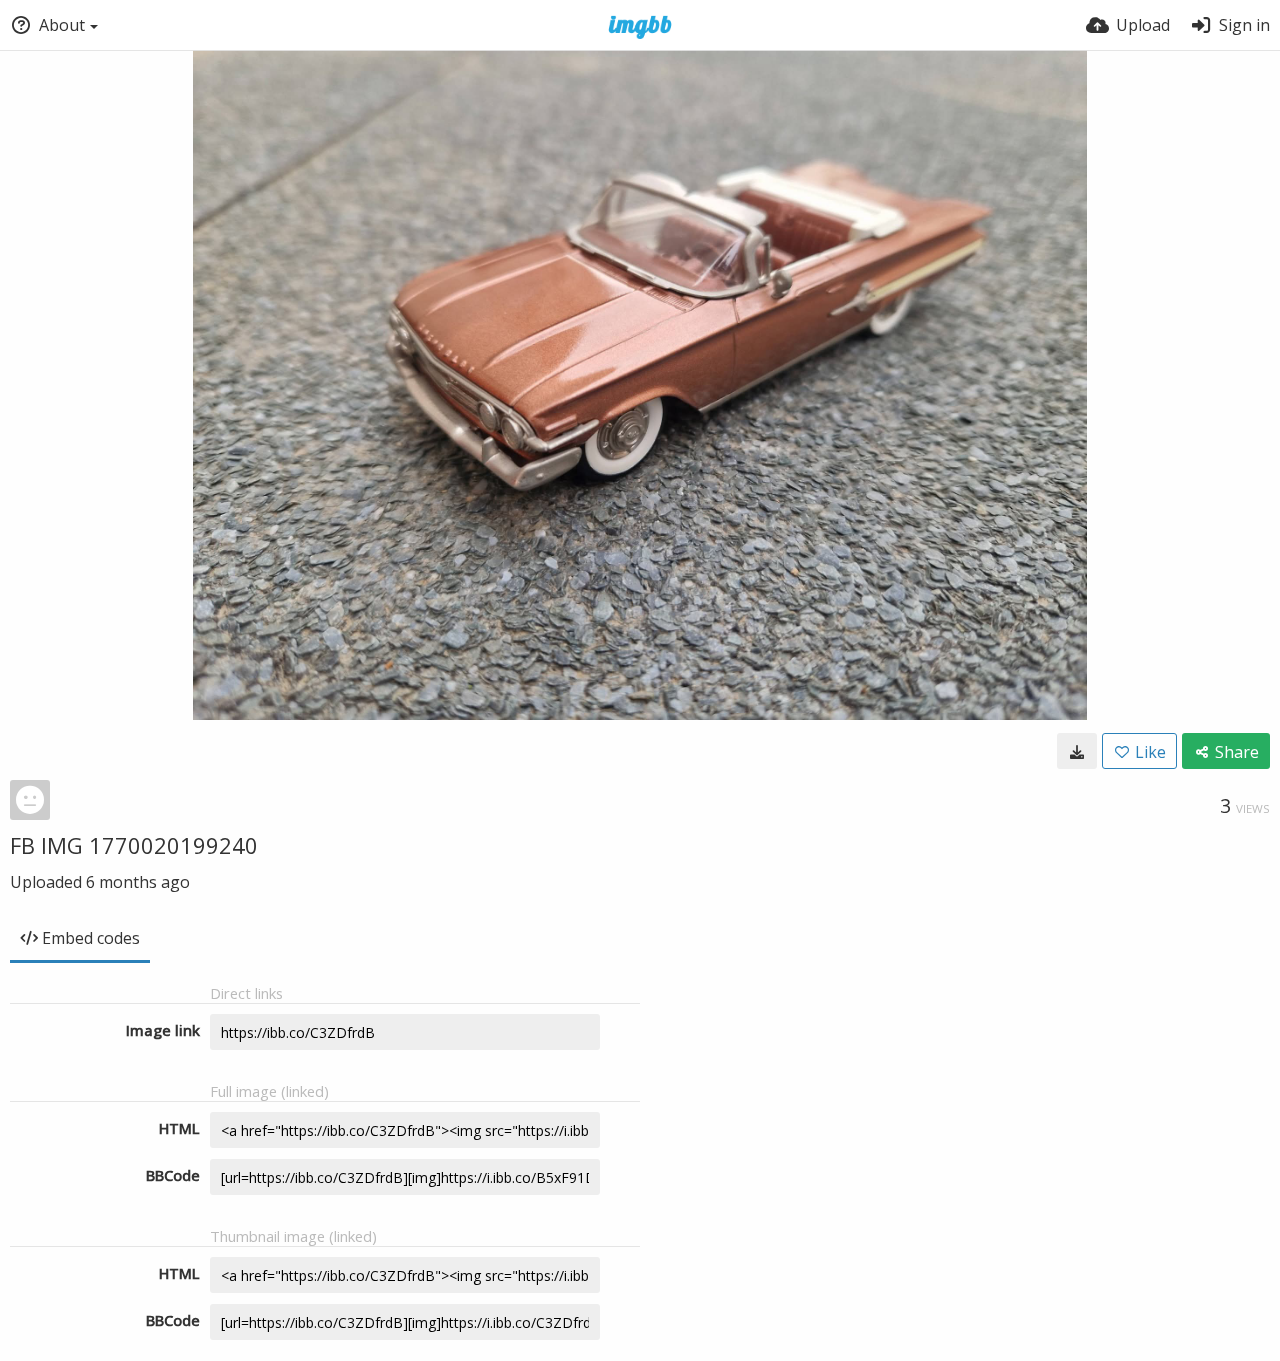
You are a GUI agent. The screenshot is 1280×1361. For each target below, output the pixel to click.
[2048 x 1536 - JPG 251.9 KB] (1077, 751)
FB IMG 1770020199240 (134, 845)
